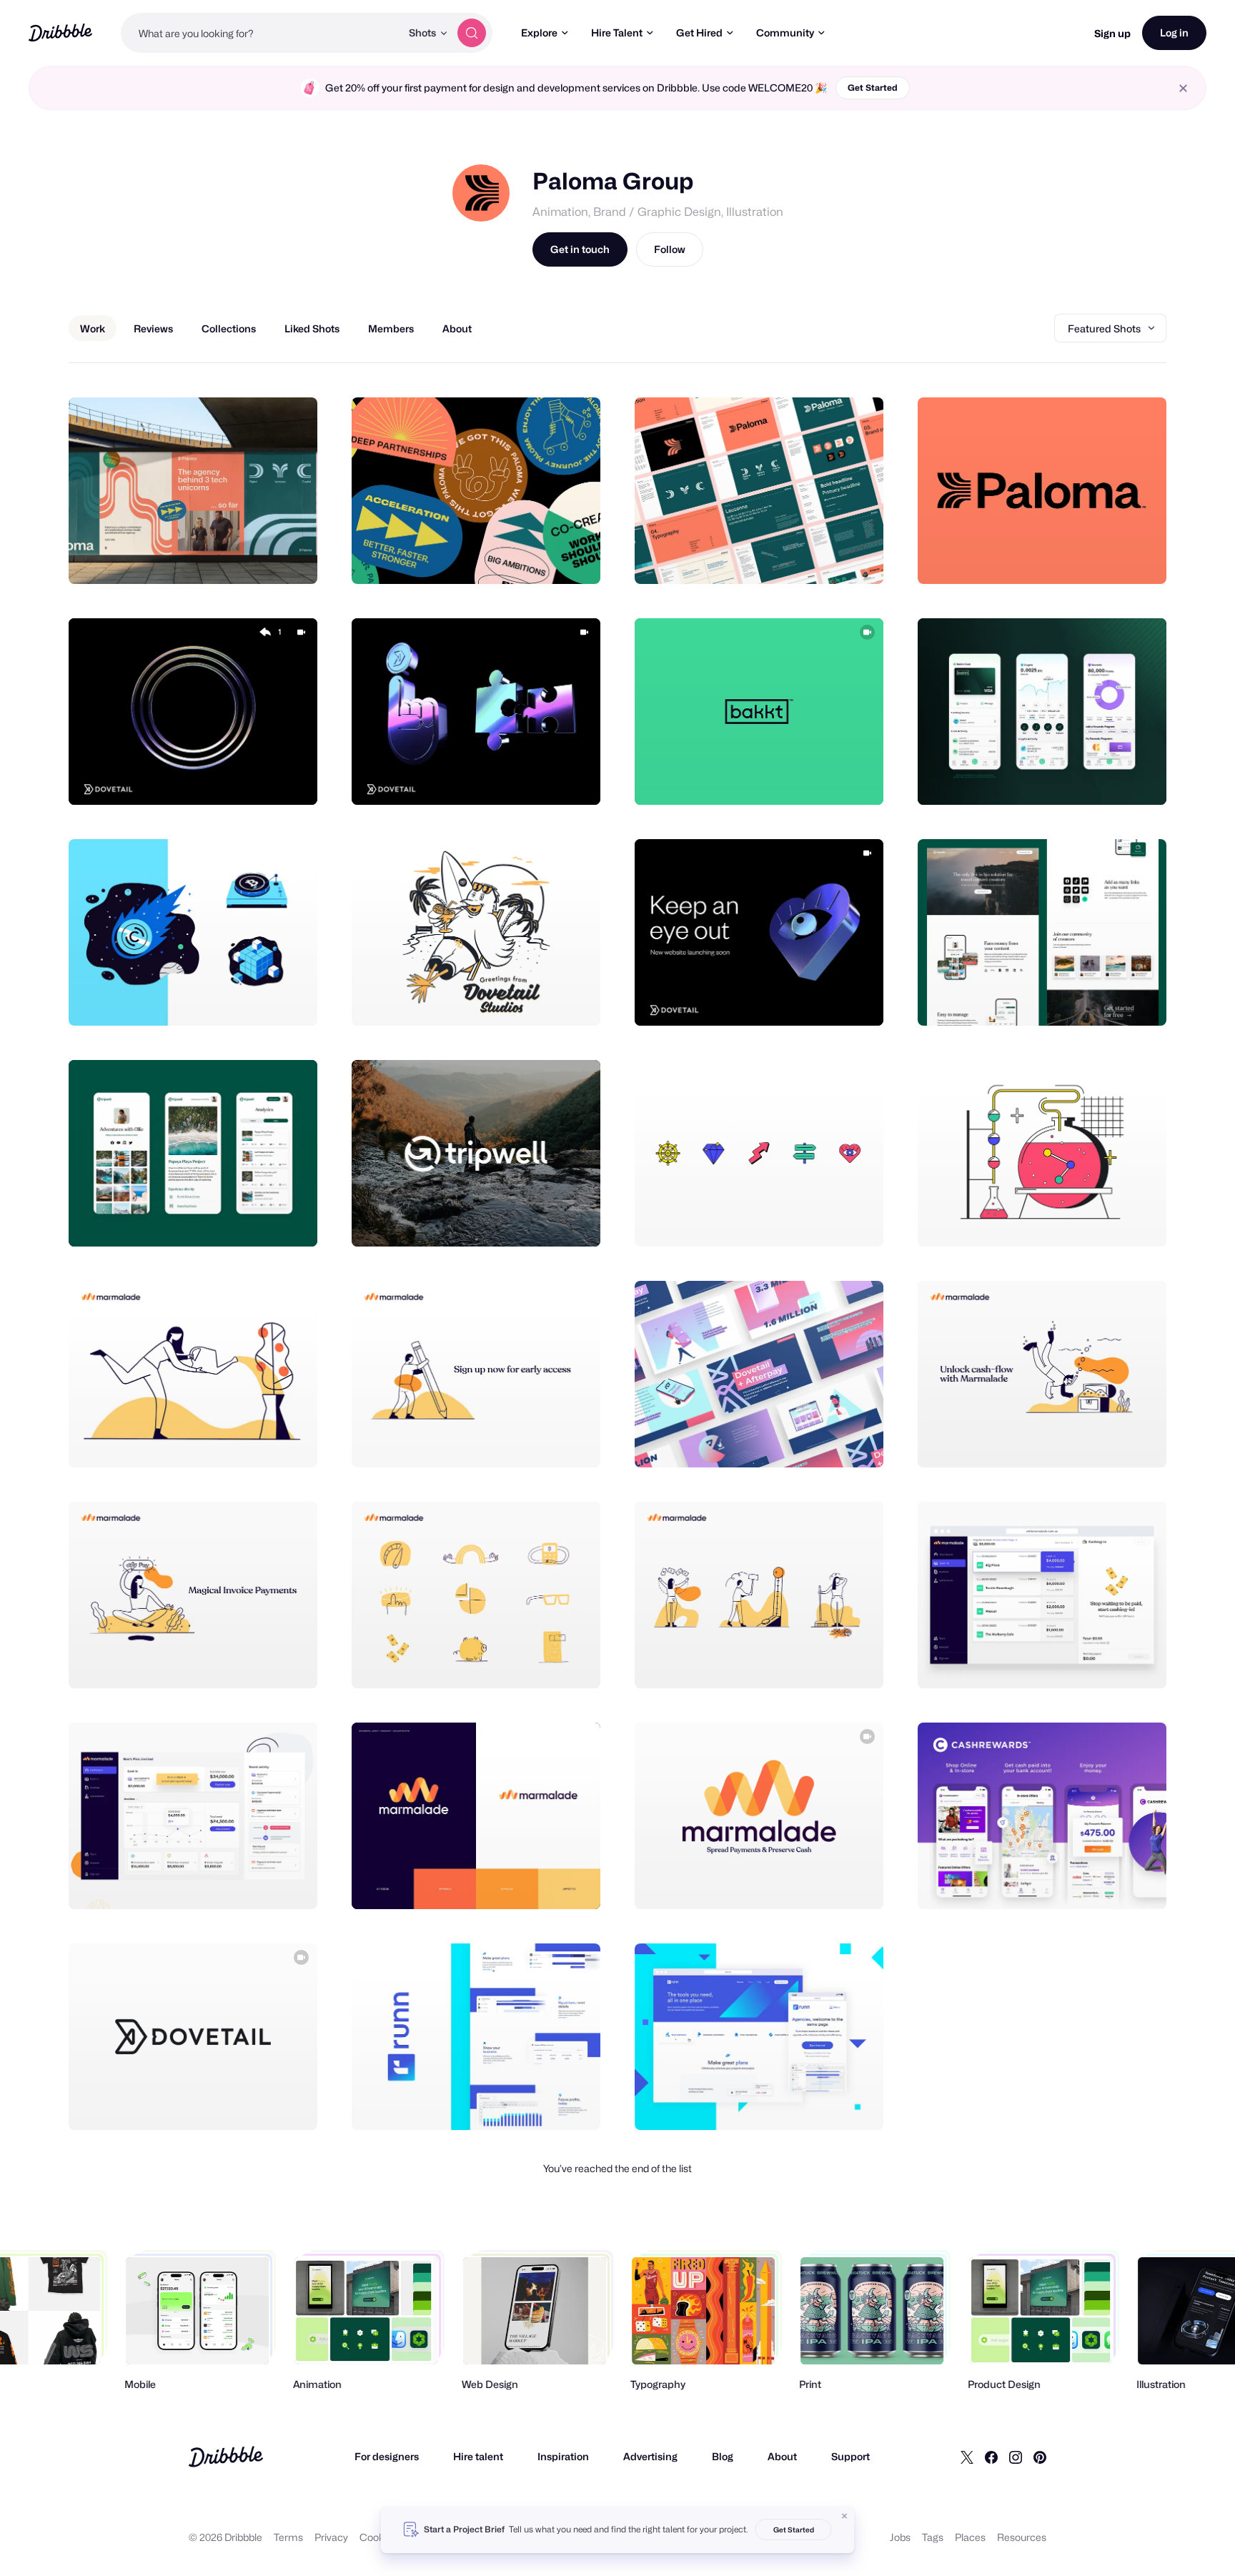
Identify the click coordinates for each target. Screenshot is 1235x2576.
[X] (967, 2457)
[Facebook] (991, 2457)
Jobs (900, 2537)
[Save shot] (262, 558)
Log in (1174, 33)
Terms (288, 2537)
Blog (723, 2456)
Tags (933, 2537)
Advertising (650, 2456)
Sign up (1112, 33)
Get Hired (699, 33)
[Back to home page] (60, 33)
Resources (1022, 2537)
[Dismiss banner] (845, 2516)
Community (785, 33)
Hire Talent (617, 33)
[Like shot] (291, 558)
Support (850, 2456)
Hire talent (478, 2456)
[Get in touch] (234, 558)
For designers (387, 2456)
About (782, 2456)
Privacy (331, 2537)
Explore (539, 33)
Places (970, 2537)
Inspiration (563, 2456)
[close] (1183, 88)
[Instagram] (1016, 2457)
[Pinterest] (1040, 2457)
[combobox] (261, 33)
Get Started (873, 88)
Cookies (378, 2537)
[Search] (472, 33)
